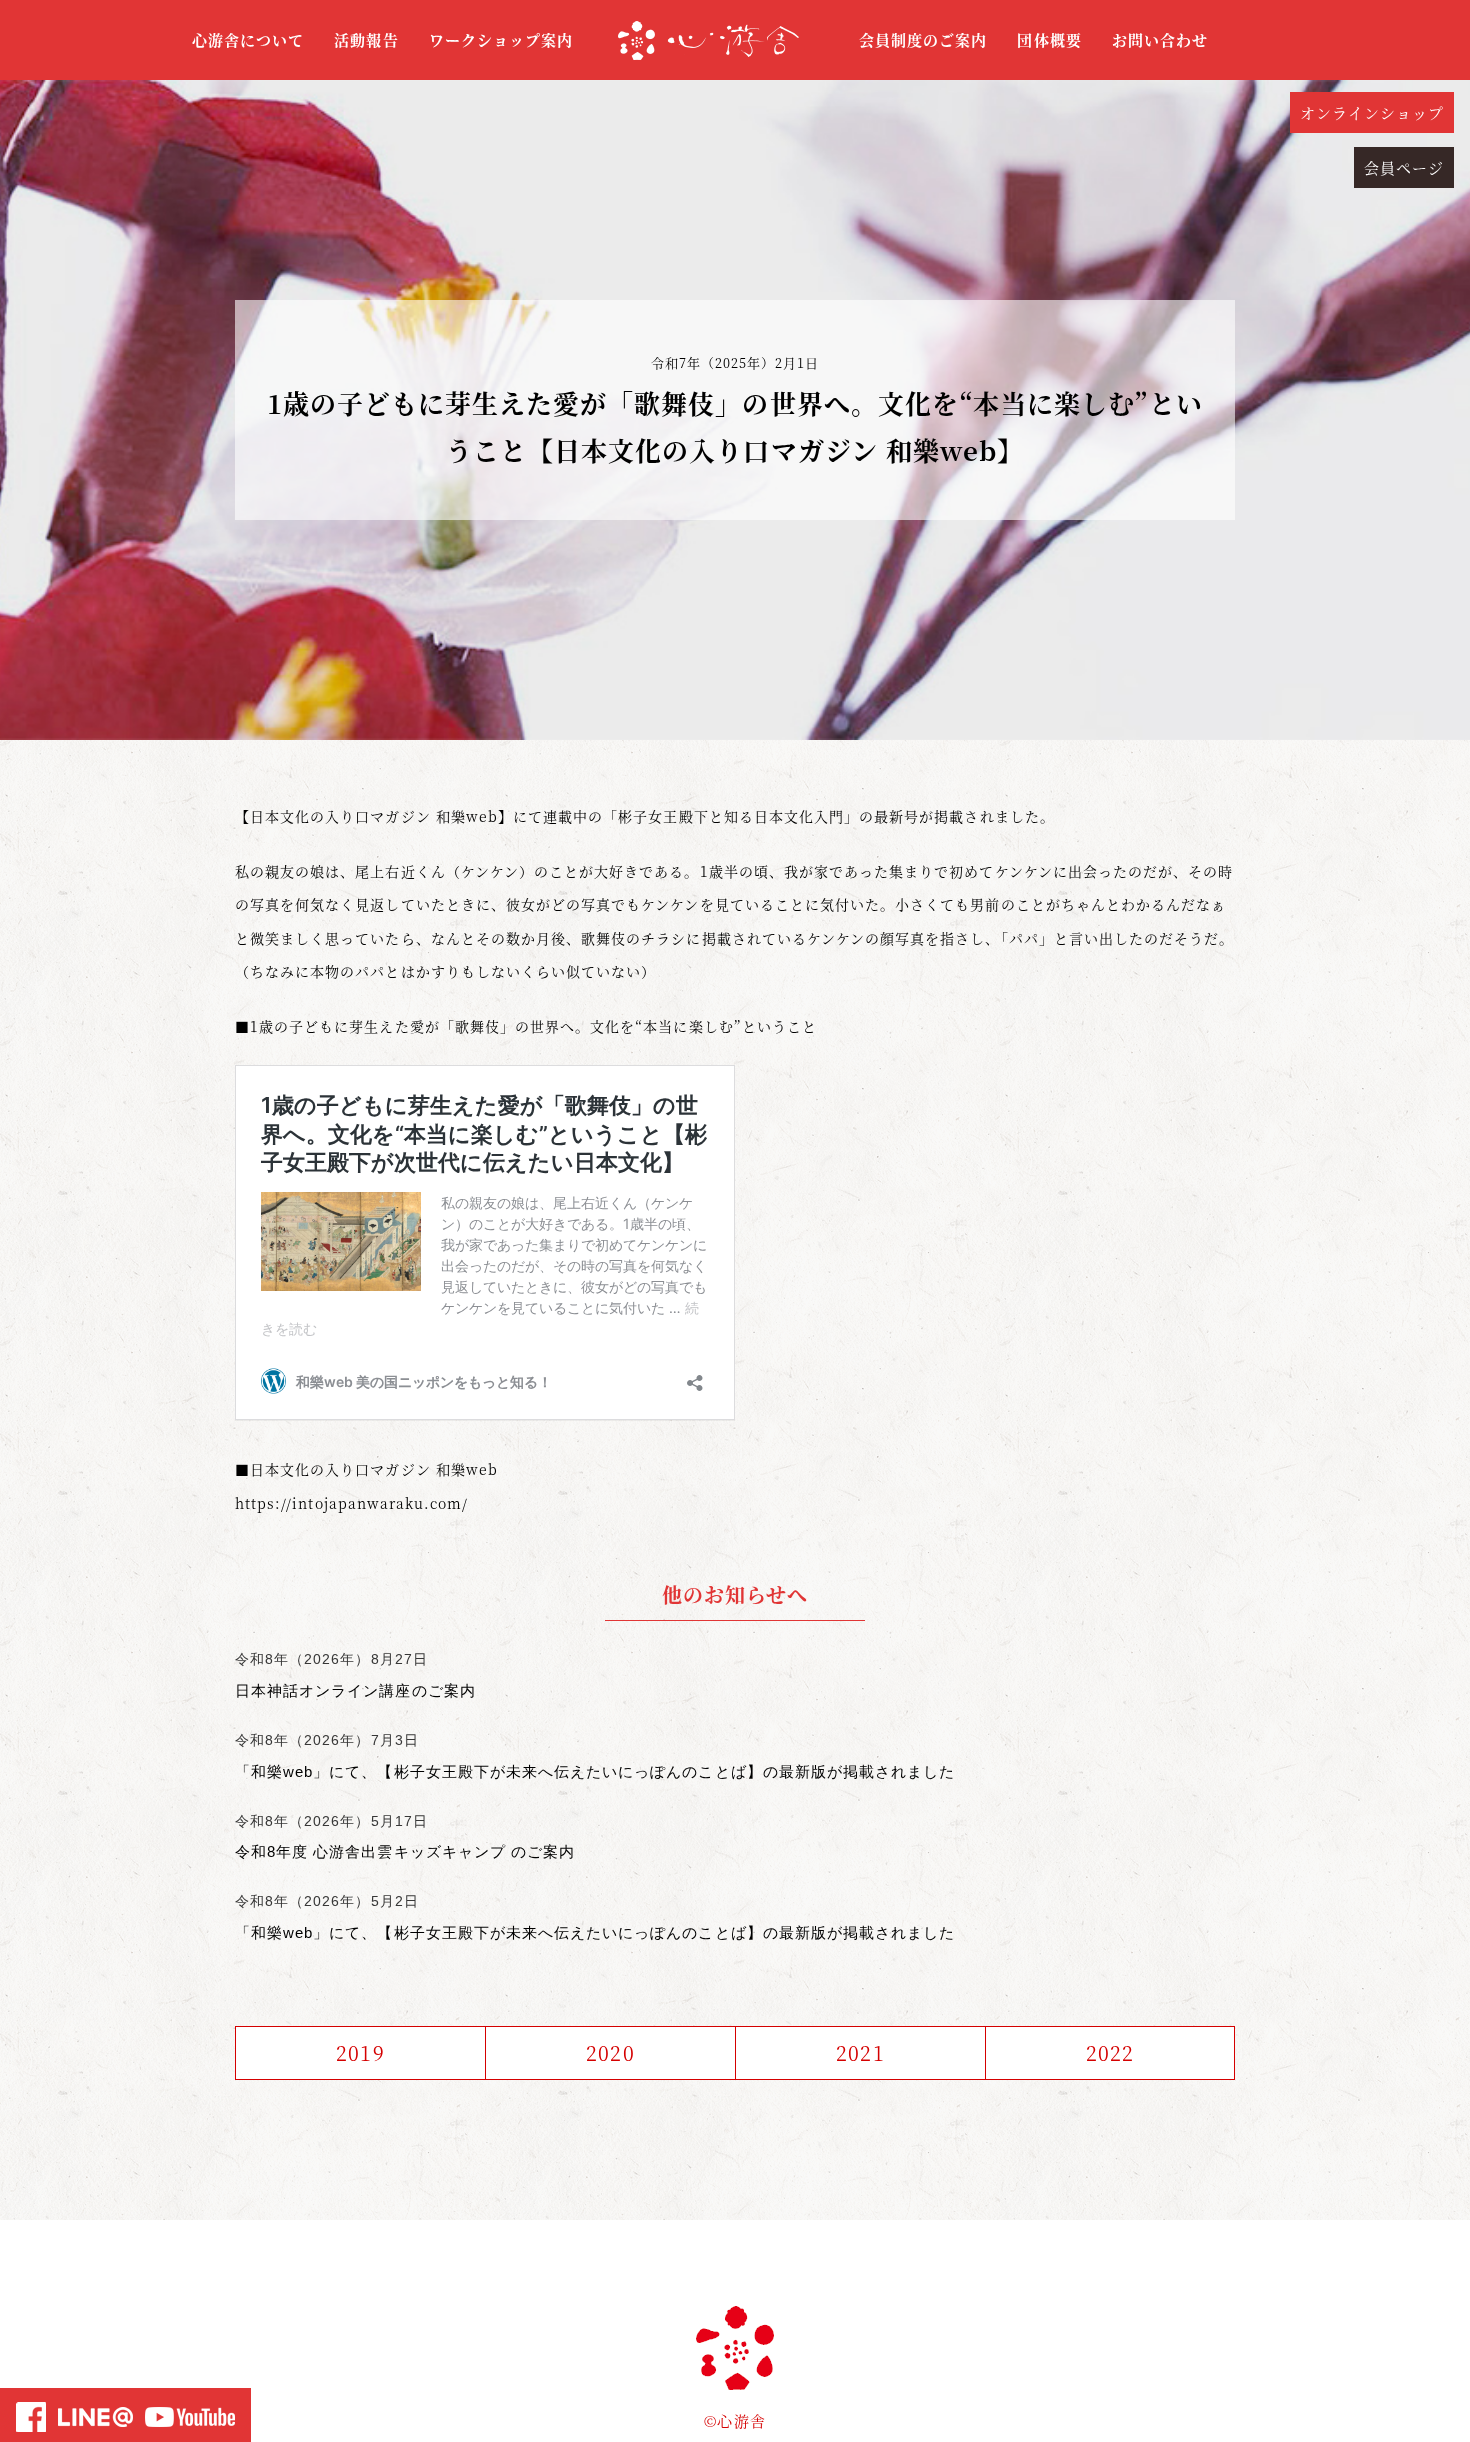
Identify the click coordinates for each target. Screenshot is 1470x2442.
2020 (610, 2052)
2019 (360, 2052)
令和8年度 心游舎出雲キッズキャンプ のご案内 (405, 1851)
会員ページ (1404, 167)
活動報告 (366, 40)
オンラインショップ (1372, 112)
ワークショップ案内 (501, 40)
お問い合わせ (1160, 40)
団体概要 (1049, 40)
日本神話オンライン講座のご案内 (355, 1690)
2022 (1110, 2052)
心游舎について (248, 40)
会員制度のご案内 (923, 40)
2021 (860, 2052)
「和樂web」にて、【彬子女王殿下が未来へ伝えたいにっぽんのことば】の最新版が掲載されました (595, 1771)
